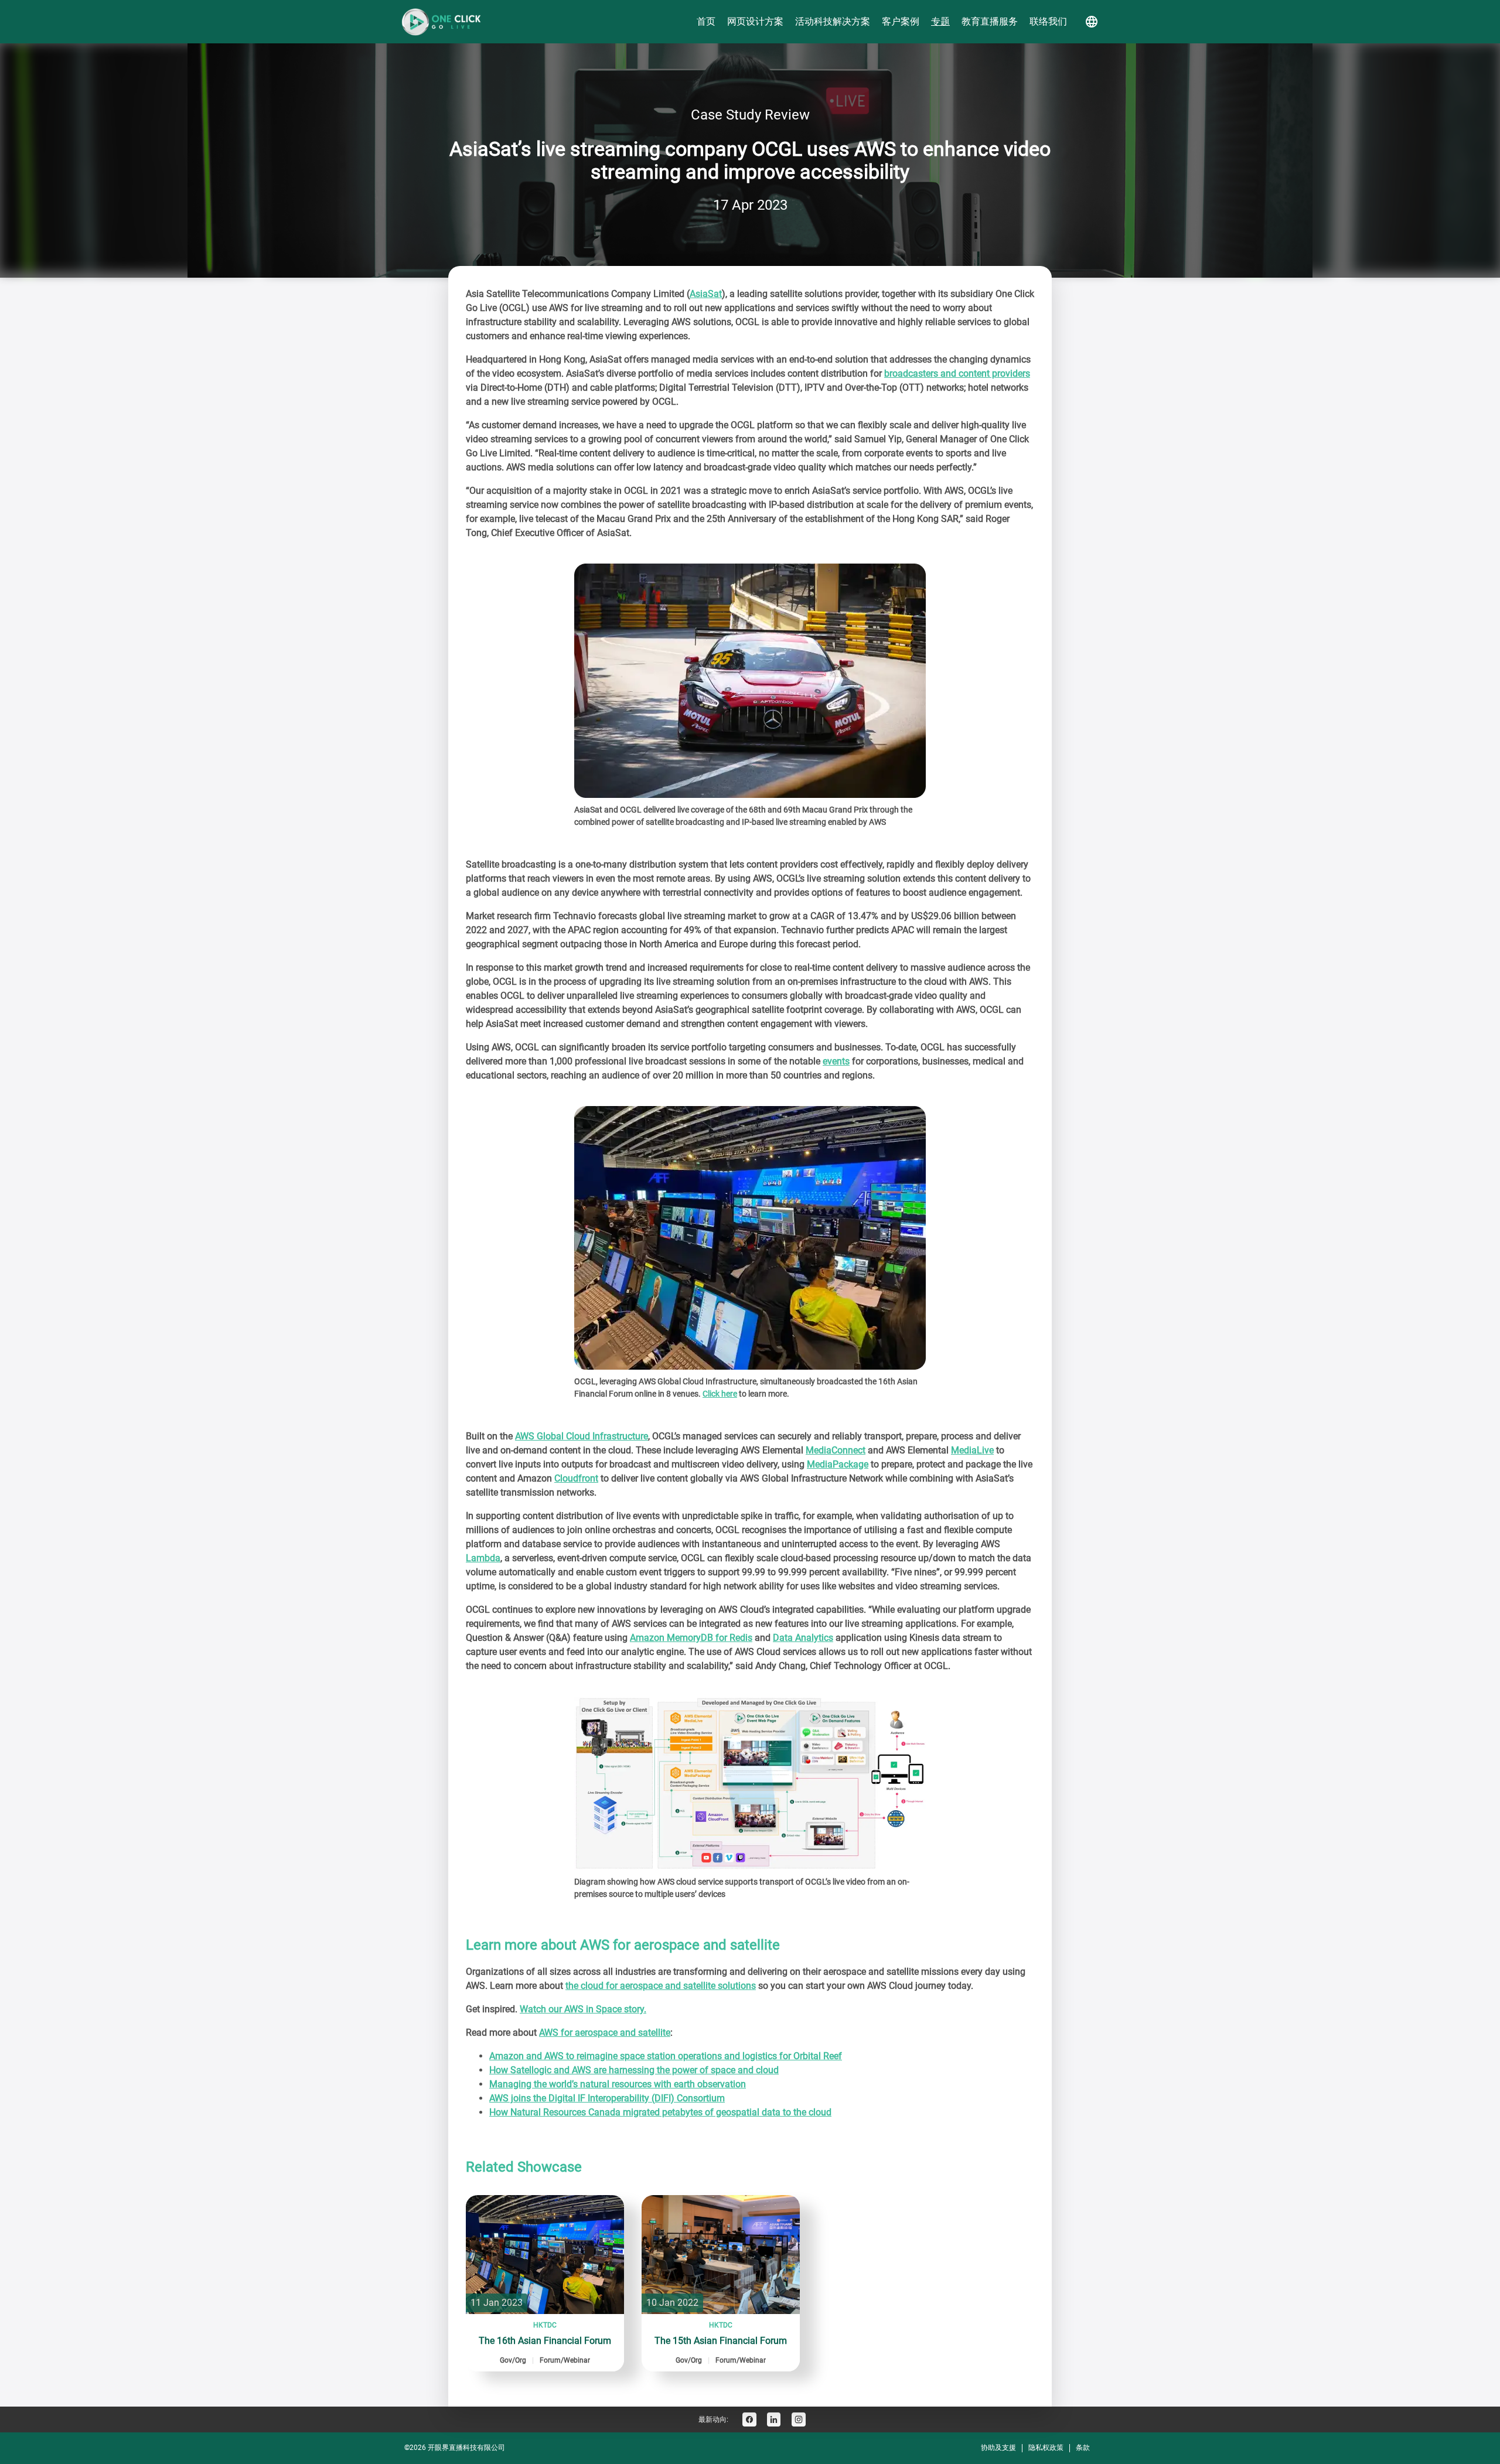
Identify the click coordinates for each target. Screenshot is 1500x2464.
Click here (720, 1394)
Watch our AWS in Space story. (583, 2009)
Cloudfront (576, 1478)
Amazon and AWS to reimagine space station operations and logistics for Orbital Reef (666, 2056)
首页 (706, 21)
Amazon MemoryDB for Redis (691, 1638)
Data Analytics (803, 1638)
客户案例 (901, 21)
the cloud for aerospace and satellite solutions (661, 1986)
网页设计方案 (755, 21)
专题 (940, 21)
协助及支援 (998, 2448)
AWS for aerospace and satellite (605, 2033)
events (836, 1061)
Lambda (483, 1558)
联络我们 (1048, 21)
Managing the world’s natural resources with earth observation (618, 2084)
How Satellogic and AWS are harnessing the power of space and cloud (634, 2070)
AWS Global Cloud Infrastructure (582, 1436)
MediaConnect (836, 1450)
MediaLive (972, 1450)
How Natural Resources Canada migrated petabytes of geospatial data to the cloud (660, 2112)
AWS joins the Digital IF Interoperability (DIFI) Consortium (607, 2098)
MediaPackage (838, 1464)
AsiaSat (706, 294)
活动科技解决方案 (833, 21)
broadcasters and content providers (957, 373)
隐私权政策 (1046, 2448)
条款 (1083, 2448)
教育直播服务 (990, 21)
